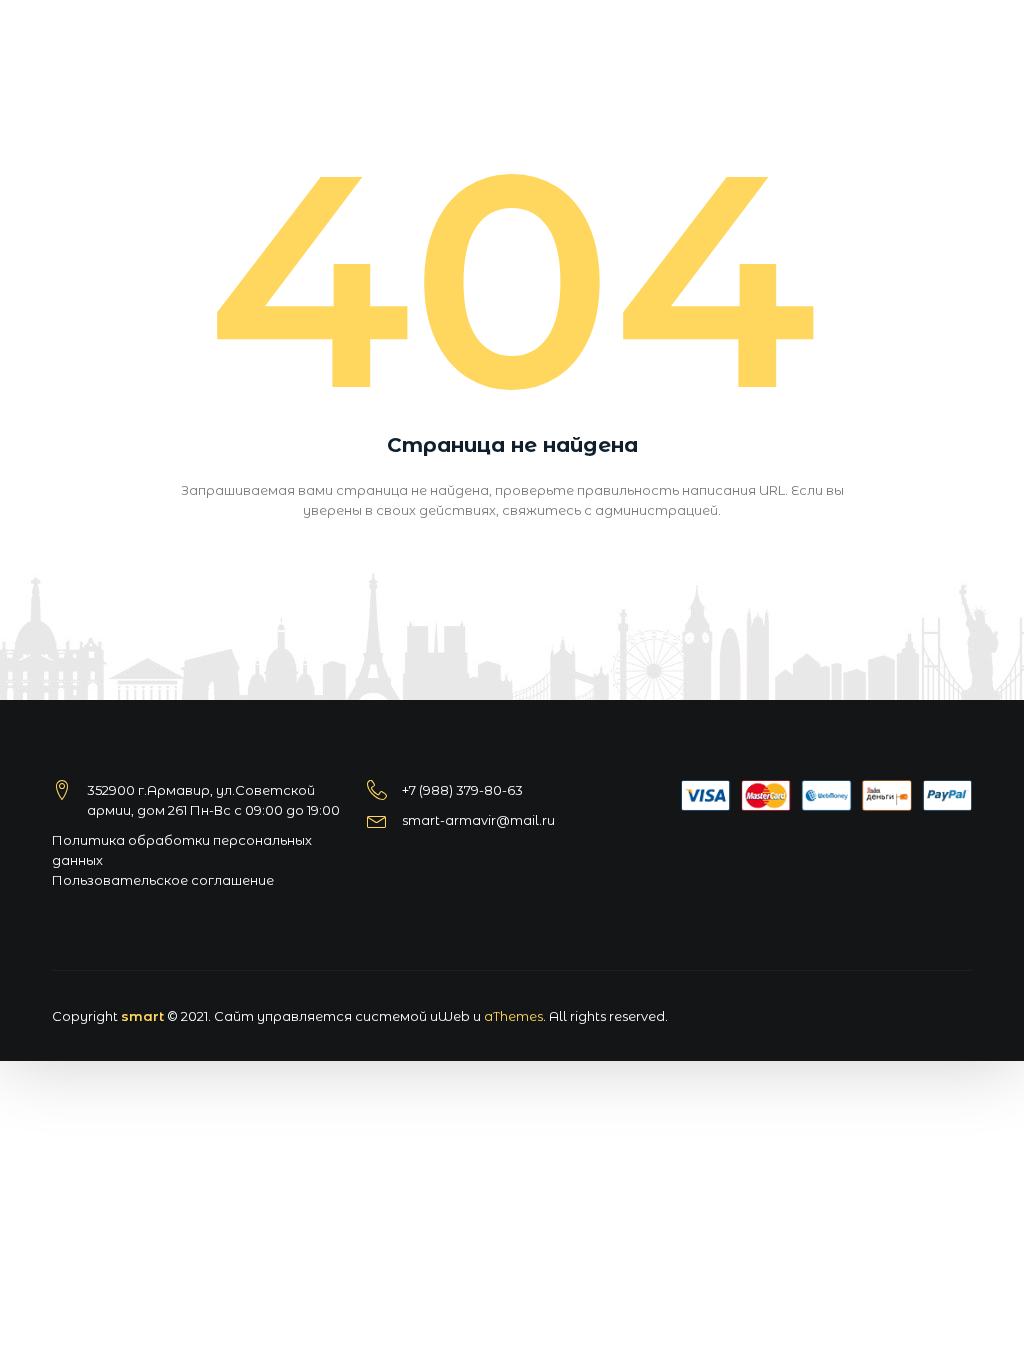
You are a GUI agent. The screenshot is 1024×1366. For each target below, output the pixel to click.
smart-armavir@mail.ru (478, 820)
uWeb (450, 1016)
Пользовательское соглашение (163, 880)
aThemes (513, 1016)
